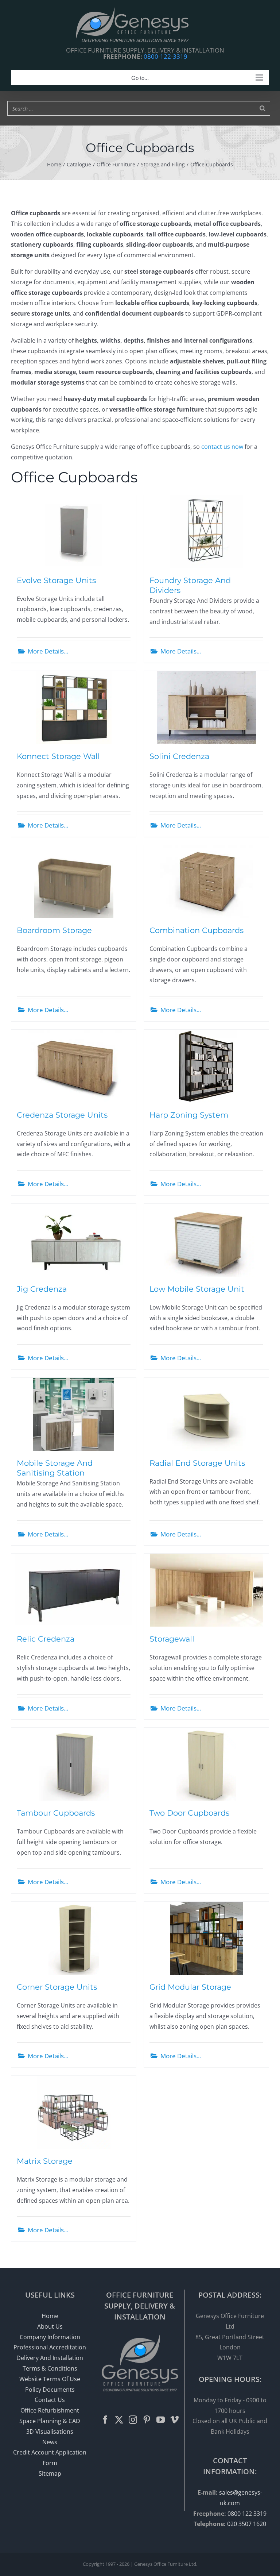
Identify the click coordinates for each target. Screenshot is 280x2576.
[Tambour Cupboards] (74, 1764)
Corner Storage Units (57, 1987)
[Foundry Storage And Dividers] (206, 532)
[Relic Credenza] (74, 1590)
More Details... (48, 651)
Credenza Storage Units (62, 1115)
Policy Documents (50, 2390)
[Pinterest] (147, 2420)
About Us (50, 2326)
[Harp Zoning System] (206, 1066)
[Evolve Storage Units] (74, 532)
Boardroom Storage (54, 930)
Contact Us (50, 2400)
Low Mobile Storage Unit (197, 1289)
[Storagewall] (206, 1590)
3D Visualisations (50, 2432)
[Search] (262, 108)
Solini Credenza (179, 756)
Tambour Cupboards (56, 1813)
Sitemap (50, 2473)
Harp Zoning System (189, 1115)
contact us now (222, 447)
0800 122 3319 (247, 2514)
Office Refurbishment (50, 2410)
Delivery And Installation (50, 2358)
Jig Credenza (42, 1289)
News (50, 2442)
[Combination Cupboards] (206, 882)
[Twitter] (119, 2420)
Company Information (50, 2337)
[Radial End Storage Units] (206, 1414)
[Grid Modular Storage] (206, 1938)
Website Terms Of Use (50, 2379)
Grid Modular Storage (190, 1987)
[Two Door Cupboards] (206, 1764)
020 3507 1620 (247, 2524)
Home (50, 2316)
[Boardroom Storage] (74, 882)
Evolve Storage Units (56, 580)
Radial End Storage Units (197, 1463)
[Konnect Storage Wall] (74, 707)
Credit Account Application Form (50, 2458)
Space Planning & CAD (50, 2421)
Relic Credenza (46, 1639)
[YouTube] (161, 2420)
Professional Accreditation (50, 2347)
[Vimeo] (174, 2420)
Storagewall (172, 1639)
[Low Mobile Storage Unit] (206, 1240)
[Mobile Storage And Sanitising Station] (74, 1414)
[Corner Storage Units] (74, 1938)
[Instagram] (133, 2420)
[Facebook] (105, 2420)
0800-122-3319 (166, 56)
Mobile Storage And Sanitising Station (55, 1468)
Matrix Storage (45, 2161)
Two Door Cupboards (189, 1813)
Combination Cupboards (197, 930)
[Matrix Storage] (74, 2112)
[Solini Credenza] (206, 707)
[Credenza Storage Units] (74, 1066)
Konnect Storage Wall (58, 756)
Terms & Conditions (50, 2368)
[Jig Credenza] (74, 1240)
